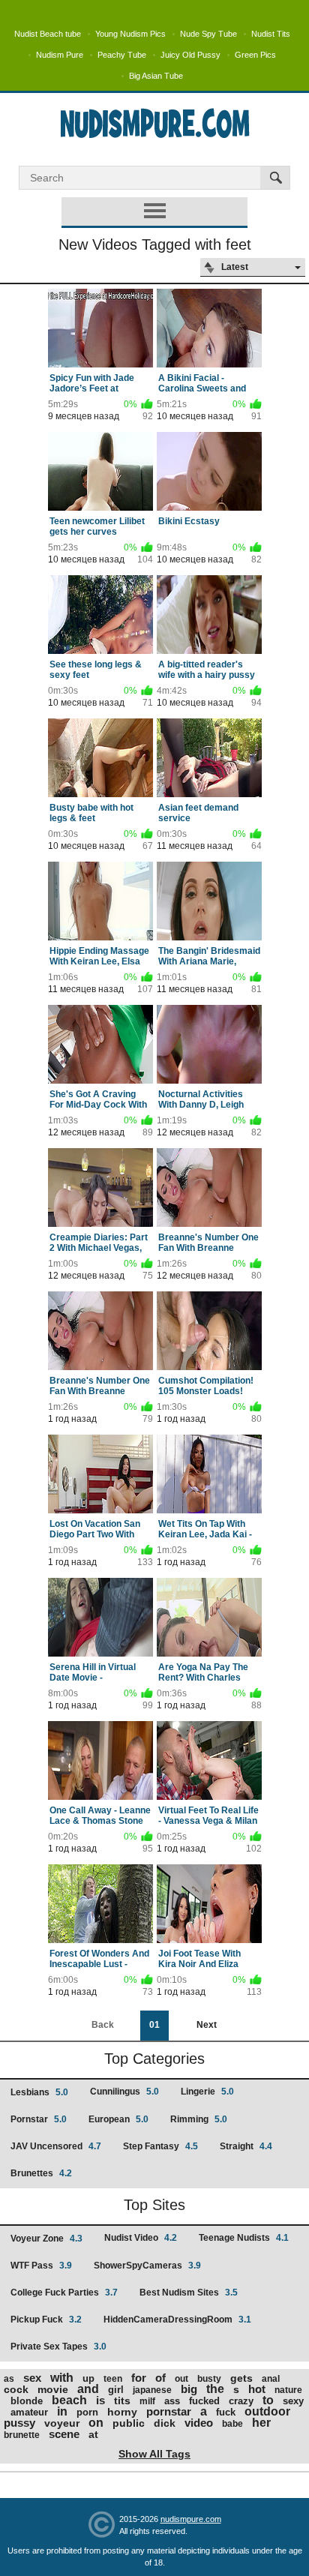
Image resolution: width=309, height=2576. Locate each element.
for (139, 2378)
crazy (241, 2401)
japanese (152, 2390)
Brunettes (41, 2173)
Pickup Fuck (46, 2320)
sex (32, 2378)
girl (116, 2390)
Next (207, 2025)
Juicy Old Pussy (190, 55)
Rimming (199, 2119)
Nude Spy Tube (208, 34)
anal (271, 2379)
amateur (29, 2412)
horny (122, 2412)
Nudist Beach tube (48, 34)
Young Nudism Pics (130, 34)
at (93, 2434)
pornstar (169, 2411)
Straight (246, 2146)
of (160, 2378)
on (96, 2423)
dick (165, 2423)
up (88, 2378)
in (62, 2411)
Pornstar (39, 2119)
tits (122, 2401)
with (62, 2378)
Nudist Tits (271, 34)
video (199, 2423)
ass (172, 2401)
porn (87, 2412)
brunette (22, 2435)
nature (288, 2390)
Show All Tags (154, 2454)
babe (232, 2424)
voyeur (62, 2423)
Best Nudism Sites (189, 2293)
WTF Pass (41, 2266)
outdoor (267, 2411)
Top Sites (154, 2205)
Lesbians (39, 2092)
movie (53, 2389)
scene (64, 2434)
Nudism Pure (60, 55)
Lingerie (207, 2092)
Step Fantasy (160, 2146)
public (129, 2423)
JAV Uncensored (56, 2146)
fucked (204, 2401)
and (88, 2389)
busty (209, 2379)
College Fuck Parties (64, 2293)
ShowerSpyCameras (147, 2266)
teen (113, 2379)
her (261, 2423)
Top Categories (154, 2059)
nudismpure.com (191, 2519)
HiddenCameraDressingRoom (177, 2320)
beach (69, 2400)
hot (257, 2389)
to (268, 2400)
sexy (293, 2401)
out (181, 2379)
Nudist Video (141, 2238)
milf (147, 2401)
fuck (226, 2412)
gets (241, 2378)
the (215, 2389)
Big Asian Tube (156, 76)
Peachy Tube (122, 55)
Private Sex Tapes (58, 2347)
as (9, 2379)
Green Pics (255, 55)
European (118, 2119)
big (189, 2389)
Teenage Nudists (244, 2238)
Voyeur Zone (46, 2239)
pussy (19, 2423)
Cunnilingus (124, 2092)
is (100, 2400)
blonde (27, 2401)
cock (16, 2389)
